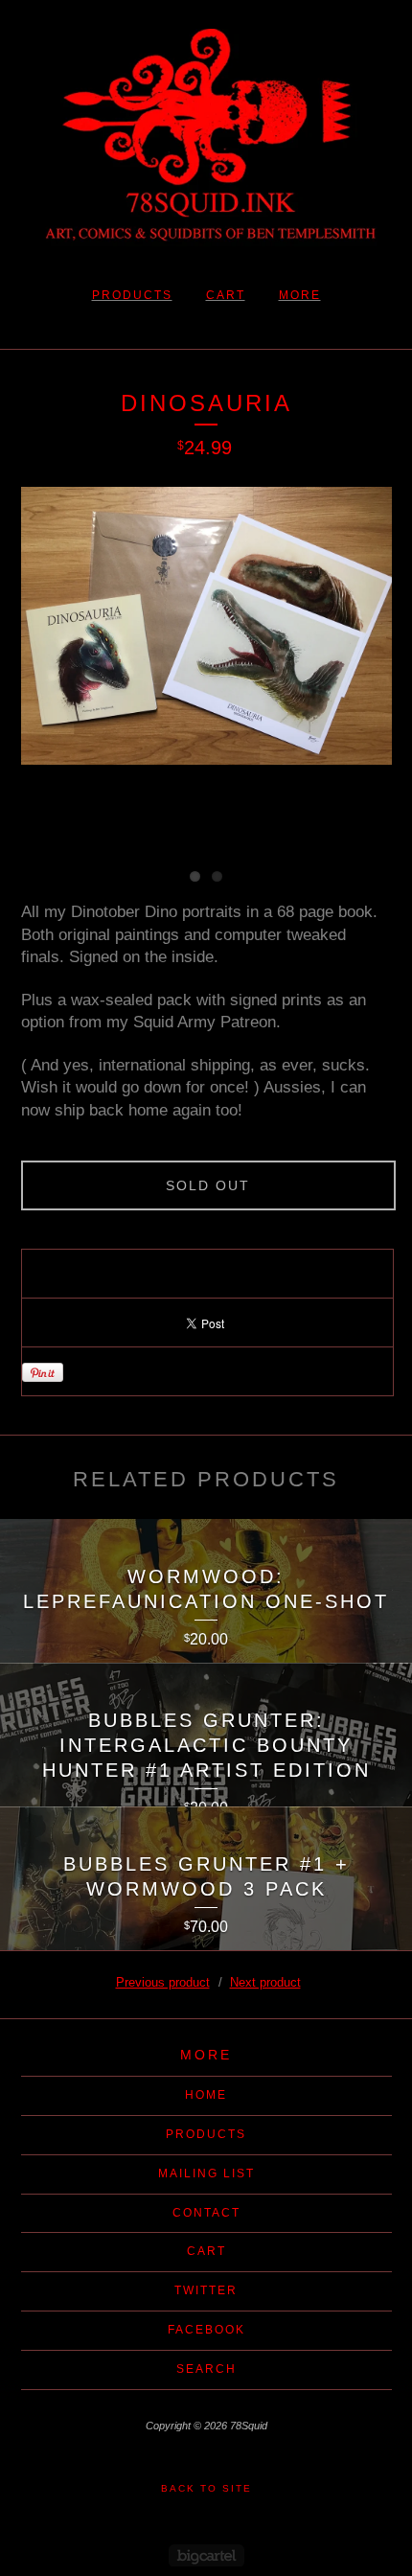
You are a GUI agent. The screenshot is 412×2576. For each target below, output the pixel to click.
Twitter (206, 2290)
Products (132, 295)
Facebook (206, 2330)
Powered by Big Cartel (206, 2555)
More (300, 295)
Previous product (163, 1982)
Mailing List (206, 2173)
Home (206, 2095)
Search (206, 2369)
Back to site (206, 2488)
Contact (206, 2213)
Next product (265, 1982)
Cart (226, 295)
